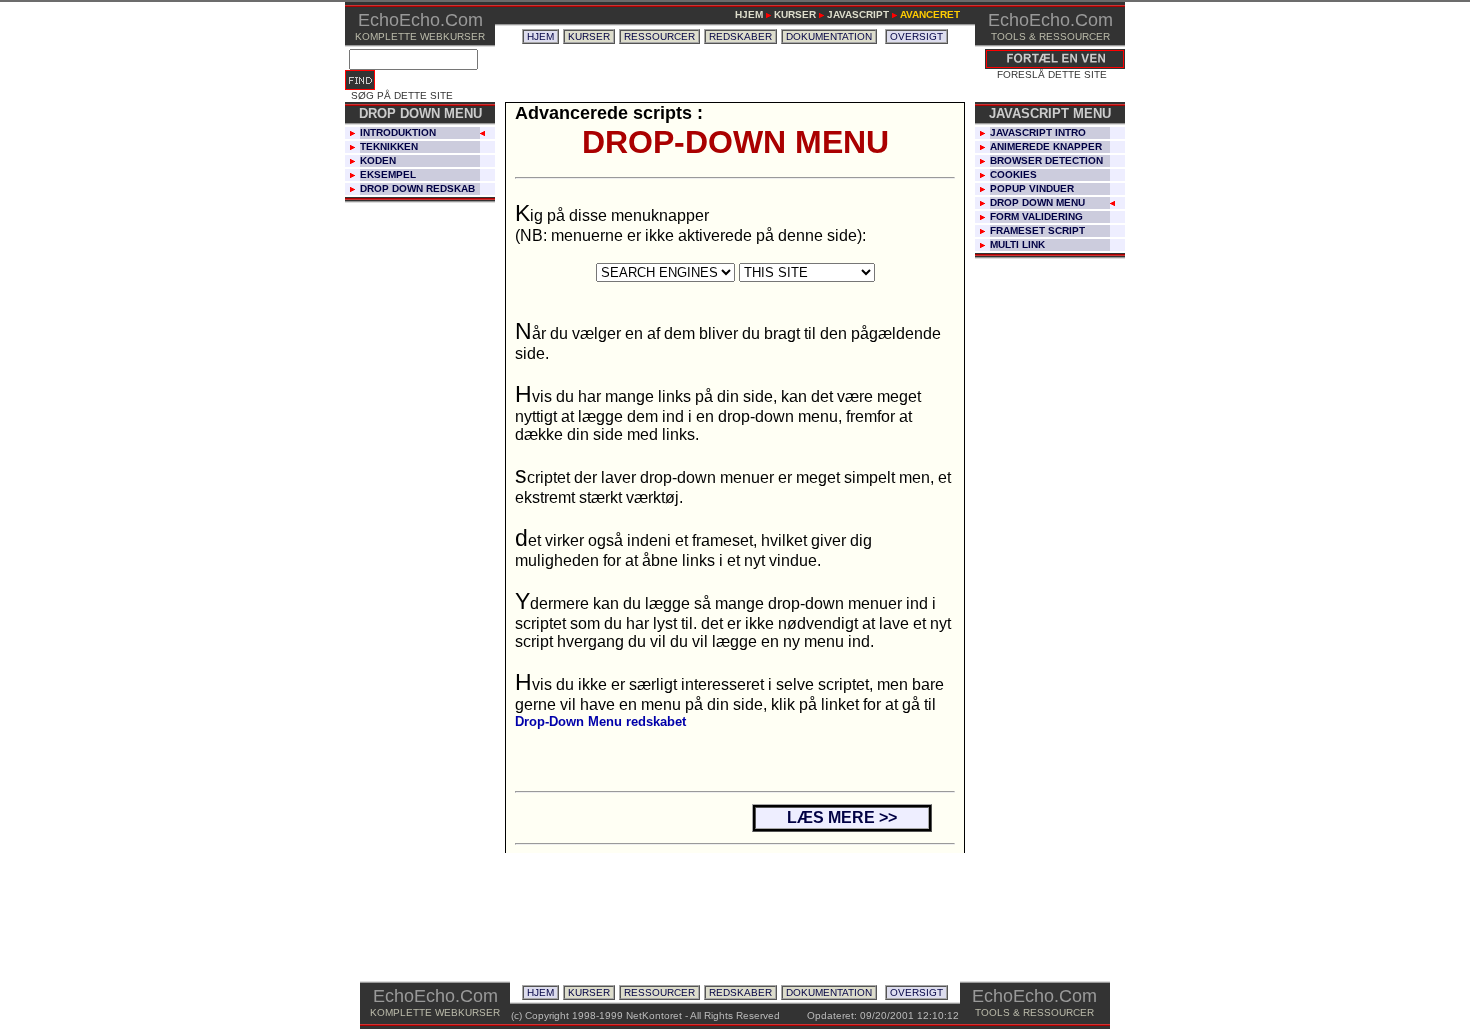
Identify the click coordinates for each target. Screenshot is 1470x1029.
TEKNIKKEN (389, 146)
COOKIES (1013, 174)
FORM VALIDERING (1036, 216)
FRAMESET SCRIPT (1037, 230)
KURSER (589, 36)
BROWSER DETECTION (1046, 160)
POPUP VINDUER (1032, 188)
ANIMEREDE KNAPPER (1046, 146)
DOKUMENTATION (829, 36)
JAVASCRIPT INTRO (1038, 132)
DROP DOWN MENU (1037, 202)
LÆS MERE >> (842, 817)
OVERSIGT (916, 36)
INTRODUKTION (398, 132)
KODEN (378, 160)
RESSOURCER (659, 36)
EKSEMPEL (388, 174)
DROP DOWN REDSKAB (417, 188)
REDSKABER (740, 36)
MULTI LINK (1017, 244)
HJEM (540, 36)
